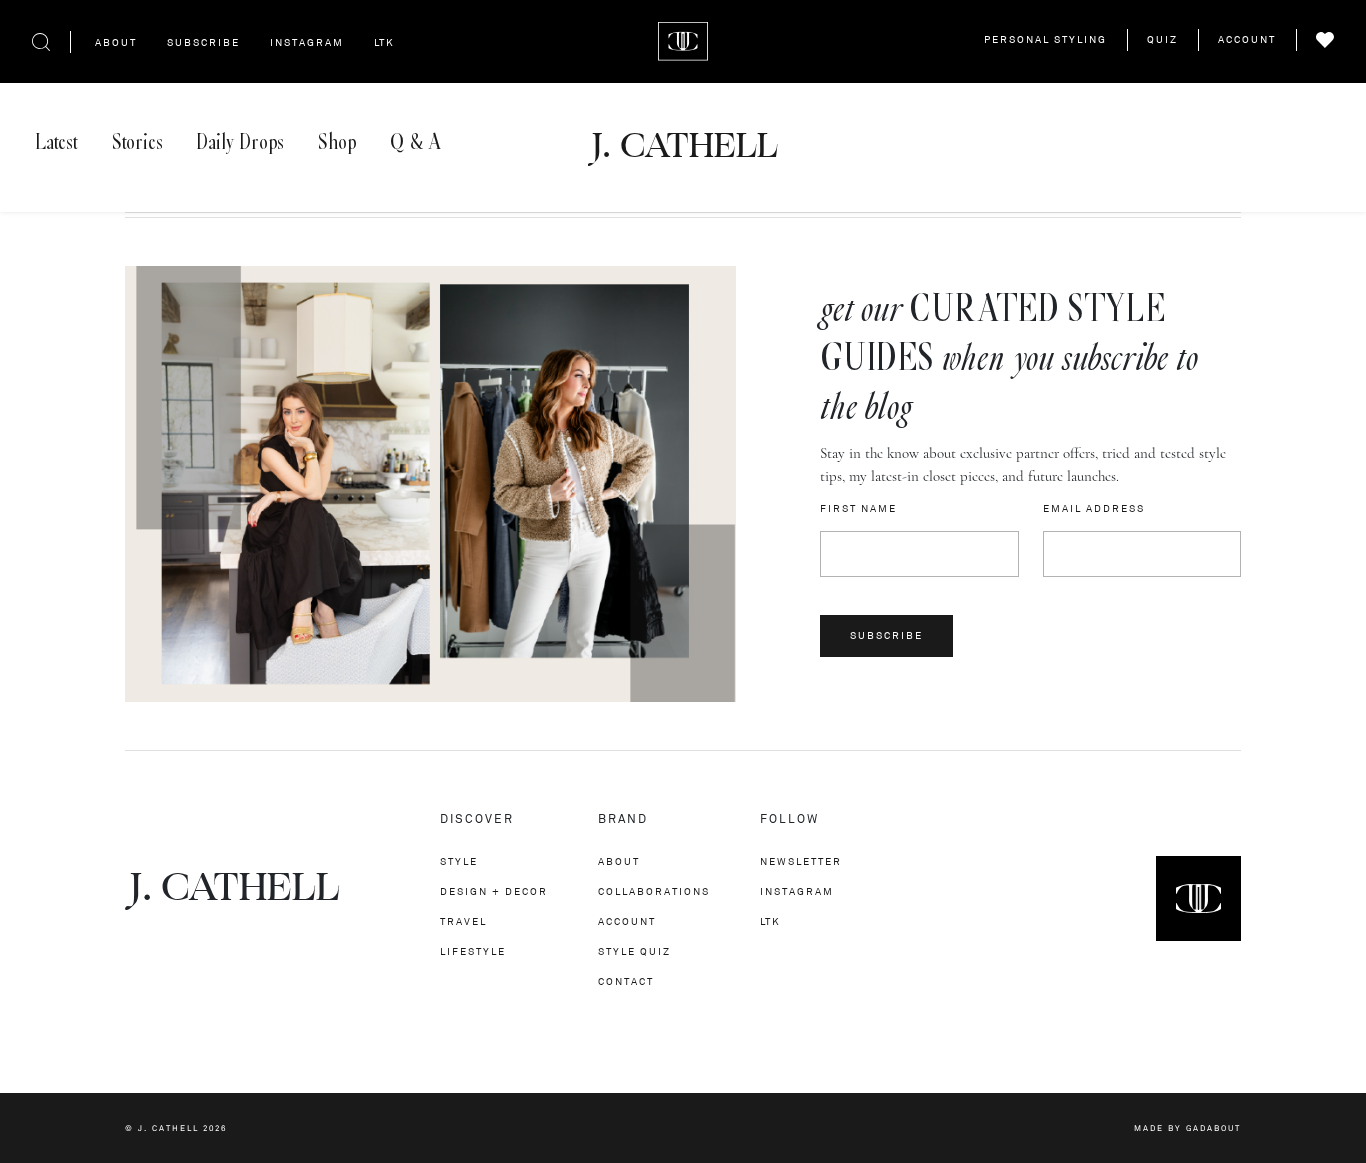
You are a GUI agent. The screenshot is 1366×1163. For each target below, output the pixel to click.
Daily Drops (240, 142)
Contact (626, 981)
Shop (337, 142)
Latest (56, 142)
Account (1247, 39)
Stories (137, 142)
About (116, 42)
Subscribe (203, 42)
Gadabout (1213, 1128)
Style (459, 861)
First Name (858, 509)
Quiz (1162, 39)
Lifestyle (473, 951)
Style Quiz (634, 951)
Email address (1094, 509)
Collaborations (654, 891)
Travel (463, 921)
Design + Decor (494, 891)
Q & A (415, 142)
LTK (384, 42)
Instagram (307, 42)
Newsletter (801, 861)
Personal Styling (1045, 39)
